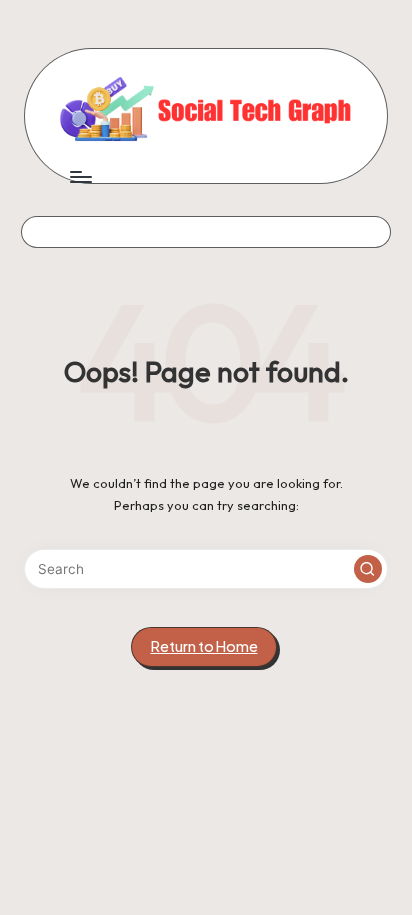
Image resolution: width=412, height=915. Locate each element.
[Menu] (80, 177)
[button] (368, 569)
